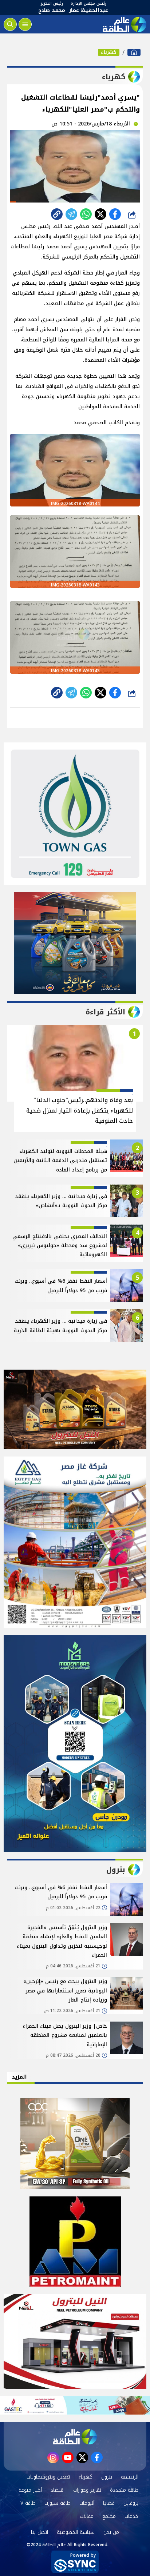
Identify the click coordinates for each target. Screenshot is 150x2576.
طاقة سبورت (58, 2503)
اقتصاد (58, 2490)
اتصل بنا (40, 2532)
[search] (10, 24)
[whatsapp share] (86, 214)
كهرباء (109, 52)
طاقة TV (27, 2503)
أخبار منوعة (30, 2490)
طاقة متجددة (124, 2490)
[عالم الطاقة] (134, 52)
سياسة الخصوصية (76, 2532)
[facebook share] (115, 214)
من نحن (111, 2532)
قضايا (109, 2503)
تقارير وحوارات (87, 2490)
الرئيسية (130, 2477)
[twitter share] (100, 214)
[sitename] (75, 2437)
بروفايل (131, 2503)
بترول (107, 2477)
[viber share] (71, 214)
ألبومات (87, 2503)
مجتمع (109, 2516)
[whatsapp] (57, 214)
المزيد (19, 2077)
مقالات (87, 2516)
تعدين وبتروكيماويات (48, 2477)
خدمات (131, 2516)
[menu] (25, 24)
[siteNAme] (124, 24)
